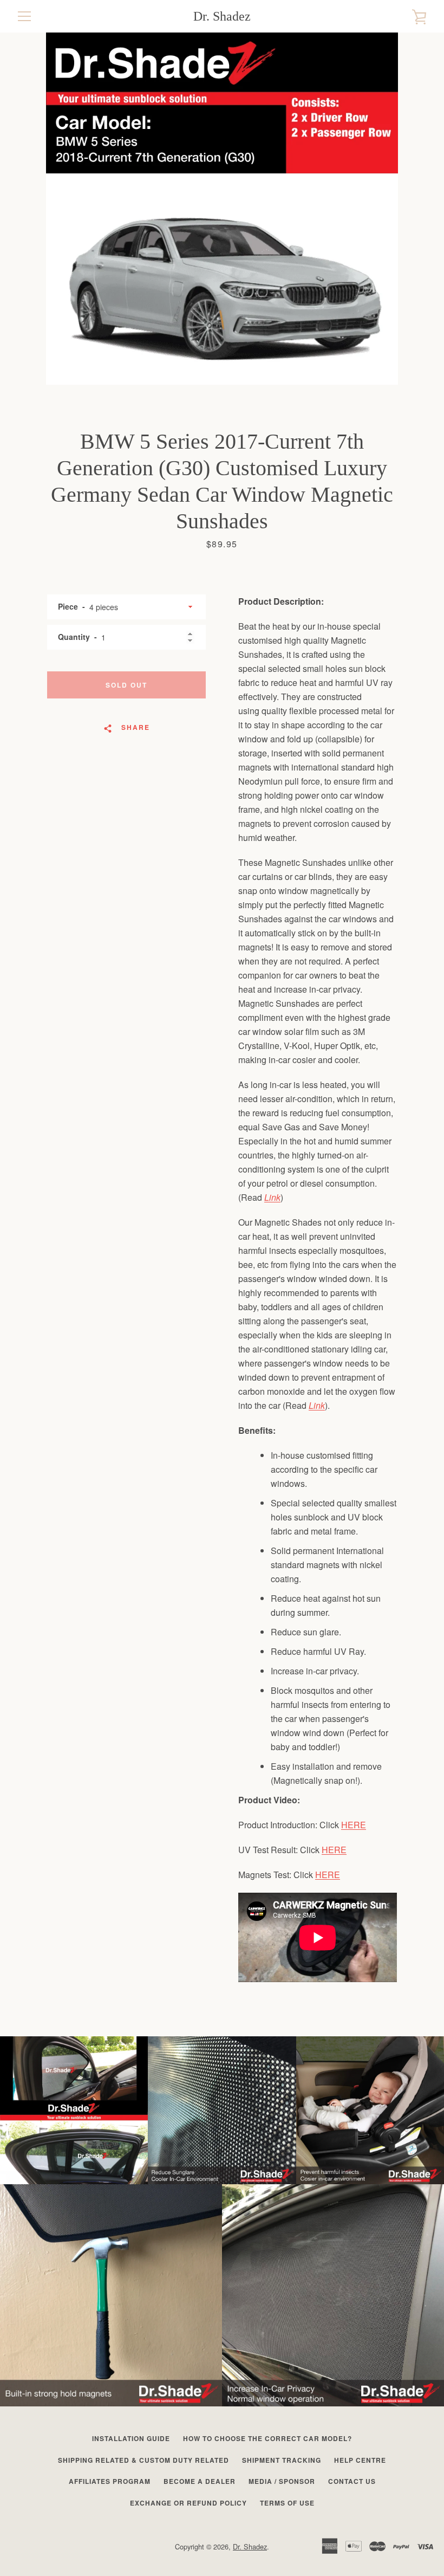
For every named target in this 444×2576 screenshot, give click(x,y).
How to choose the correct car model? (267, 2438)
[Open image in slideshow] (222, 209)
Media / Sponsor (282, 2481)
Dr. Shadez (222, 16)
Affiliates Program (110, 2481)
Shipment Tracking (282, 2460)
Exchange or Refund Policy (188, 2503)
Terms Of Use (287, 2503)
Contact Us (352, 2481)
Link (272, 1197)
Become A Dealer (200, 2481)
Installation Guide (131, 2438)
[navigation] (24, 16)
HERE (354, 1825)
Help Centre (360, 2460)
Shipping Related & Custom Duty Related (143, 2460)
